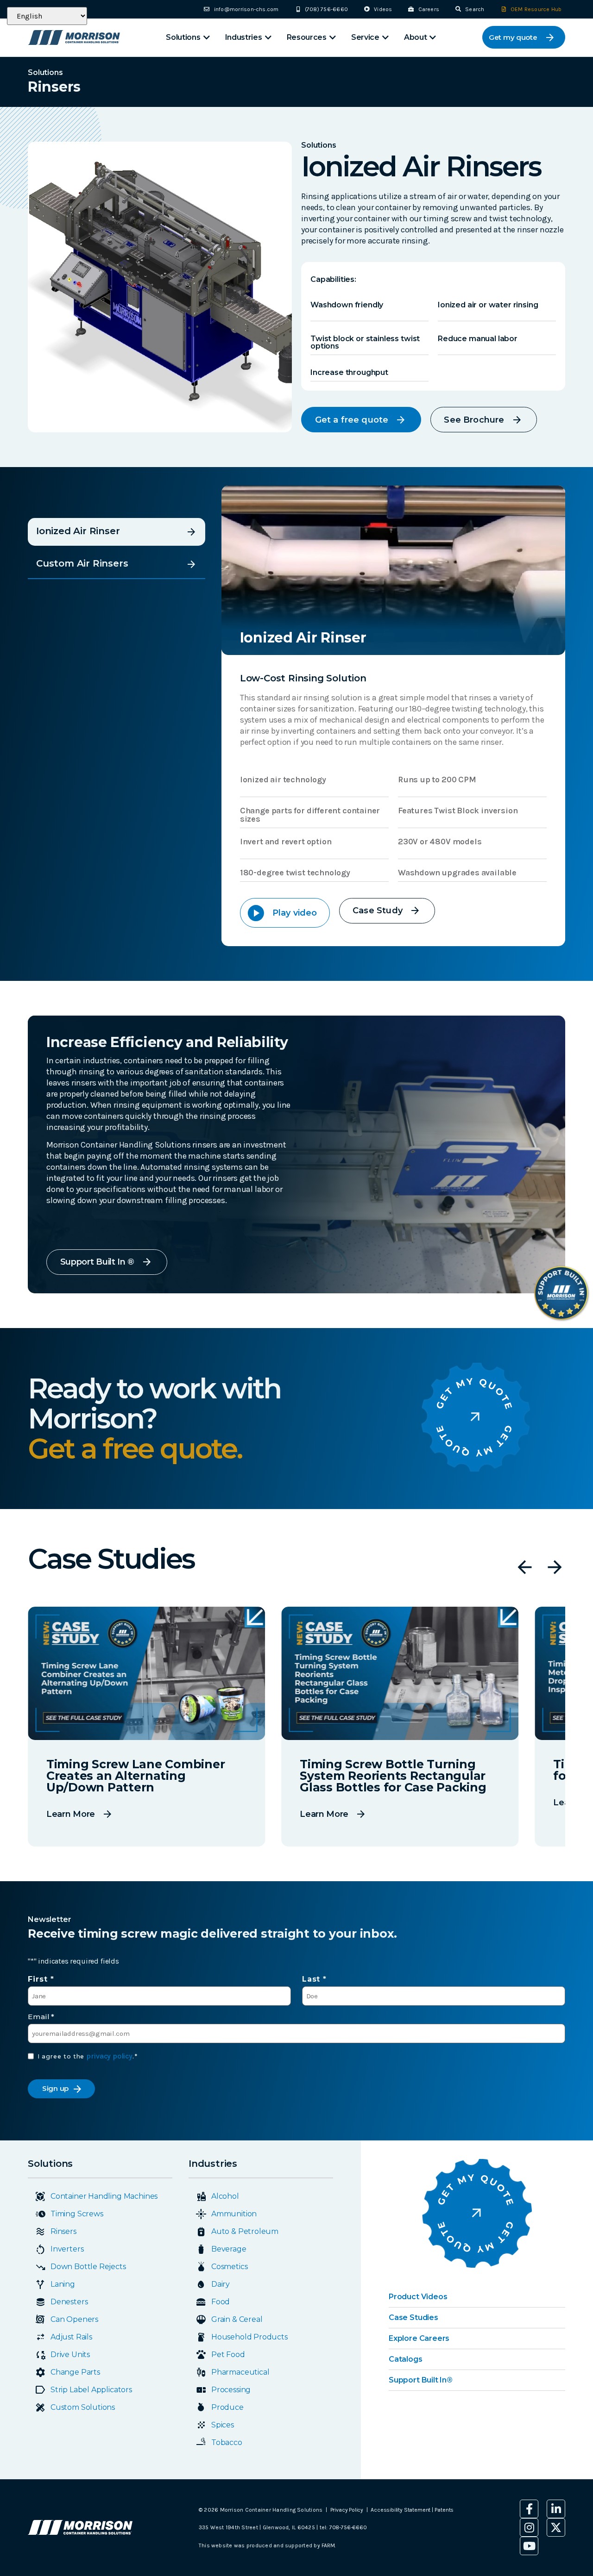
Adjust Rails (71, 2337)
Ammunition (234, 2214)
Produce (227, 2407)
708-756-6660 (348, 2527)
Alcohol (225, 2196)
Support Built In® (421, 2380)
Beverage (229, 2249)
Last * (315, 1979)
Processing (231, 2390)
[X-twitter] (556, 2527)
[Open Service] (385, 37)
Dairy (221, 2284)
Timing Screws (77, 2214)
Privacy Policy (347, 2510)
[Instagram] (529, 2527)
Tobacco (227, 2442)
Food (221, 2302)
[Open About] (433, 37)
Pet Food (228, 2355)
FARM (328, 2545)
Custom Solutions (83, 2407)
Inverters (67, 2249)
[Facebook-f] (529, 2509)
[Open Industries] (268, 37)
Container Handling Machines (104, 2196)
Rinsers (63, 2231)
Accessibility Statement (401, 2510)
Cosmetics (229, 2267)
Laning (63, 2284)
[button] (525, 1567)
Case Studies (413, 2317)
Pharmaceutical (240, 2372)
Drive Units (70, 2355)
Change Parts (75, 2372)
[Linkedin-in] (556, 2509)
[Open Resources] (333, 37)
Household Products (249, 2337)
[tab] (117, 532)
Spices (223, 2425)
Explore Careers (419, 2338)
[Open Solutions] (207, 37)
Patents (444, 2510)
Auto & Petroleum (245, 2231)
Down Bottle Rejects (88, 2267)
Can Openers (74, 2319)
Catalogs (406, 2359)
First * (41, 1979)
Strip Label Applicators (91, 2390)
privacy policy (109, 2056)
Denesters (69, 2302)
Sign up (55, 2088)
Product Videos (418, 2297)
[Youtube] (529, 2546)
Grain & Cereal (237, 2319)
